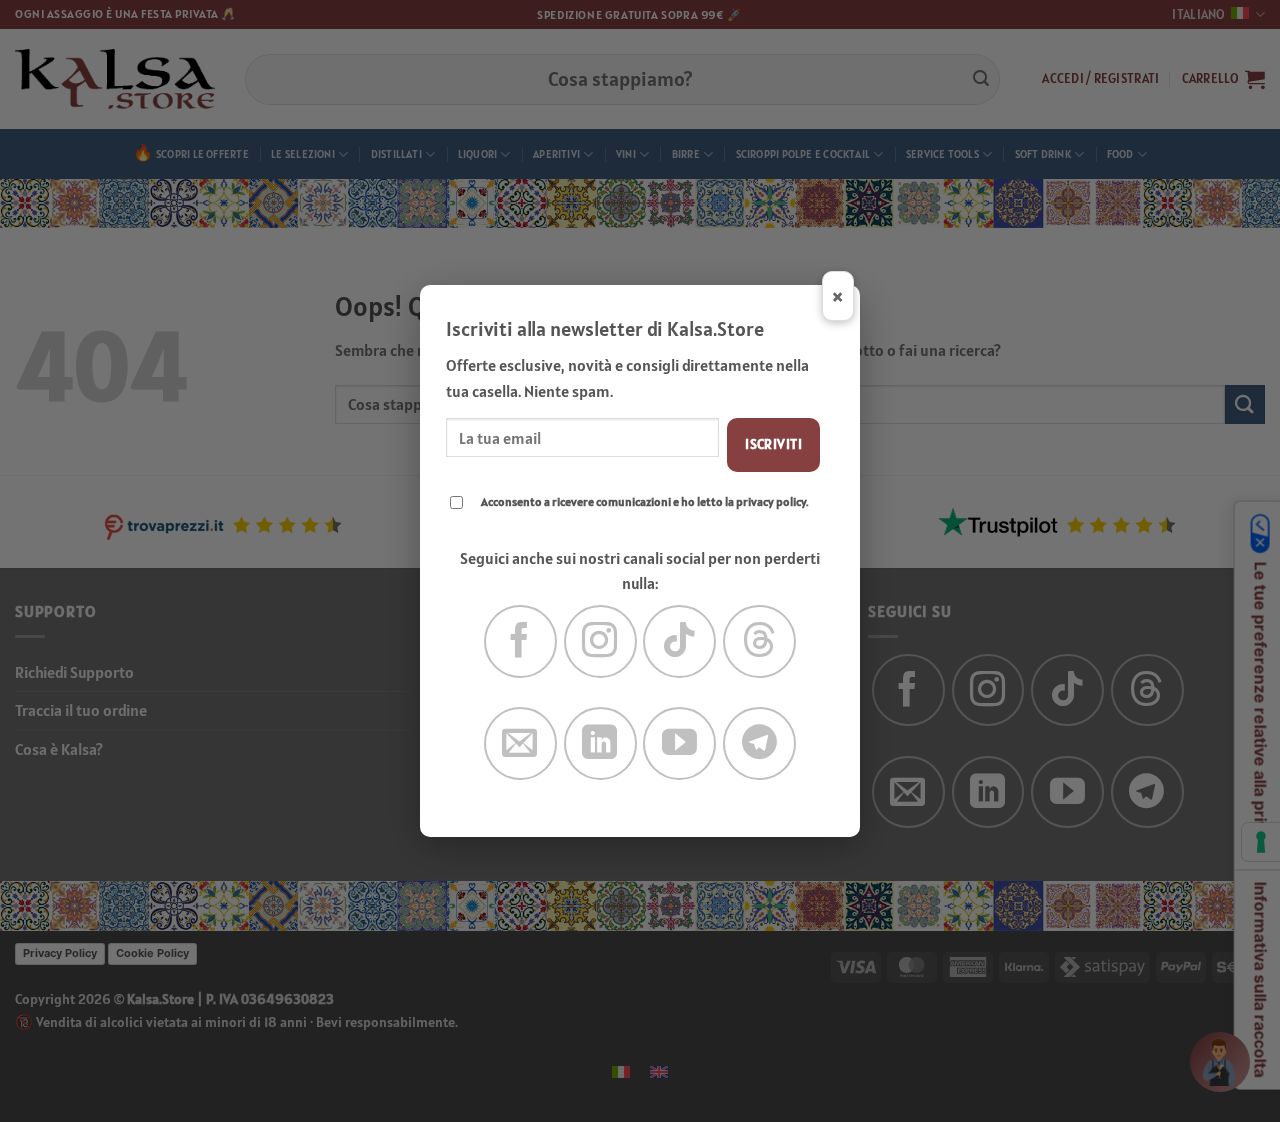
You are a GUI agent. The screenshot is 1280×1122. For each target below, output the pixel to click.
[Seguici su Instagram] (600, 641)
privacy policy (771, 501)
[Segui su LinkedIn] (600, 743)
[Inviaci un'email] (520, 743)
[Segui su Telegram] (759, 743)
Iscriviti (773, 444)
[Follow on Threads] (759, 641)
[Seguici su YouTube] (679, 743)
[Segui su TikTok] (679, 641)
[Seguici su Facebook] (520, 641)
